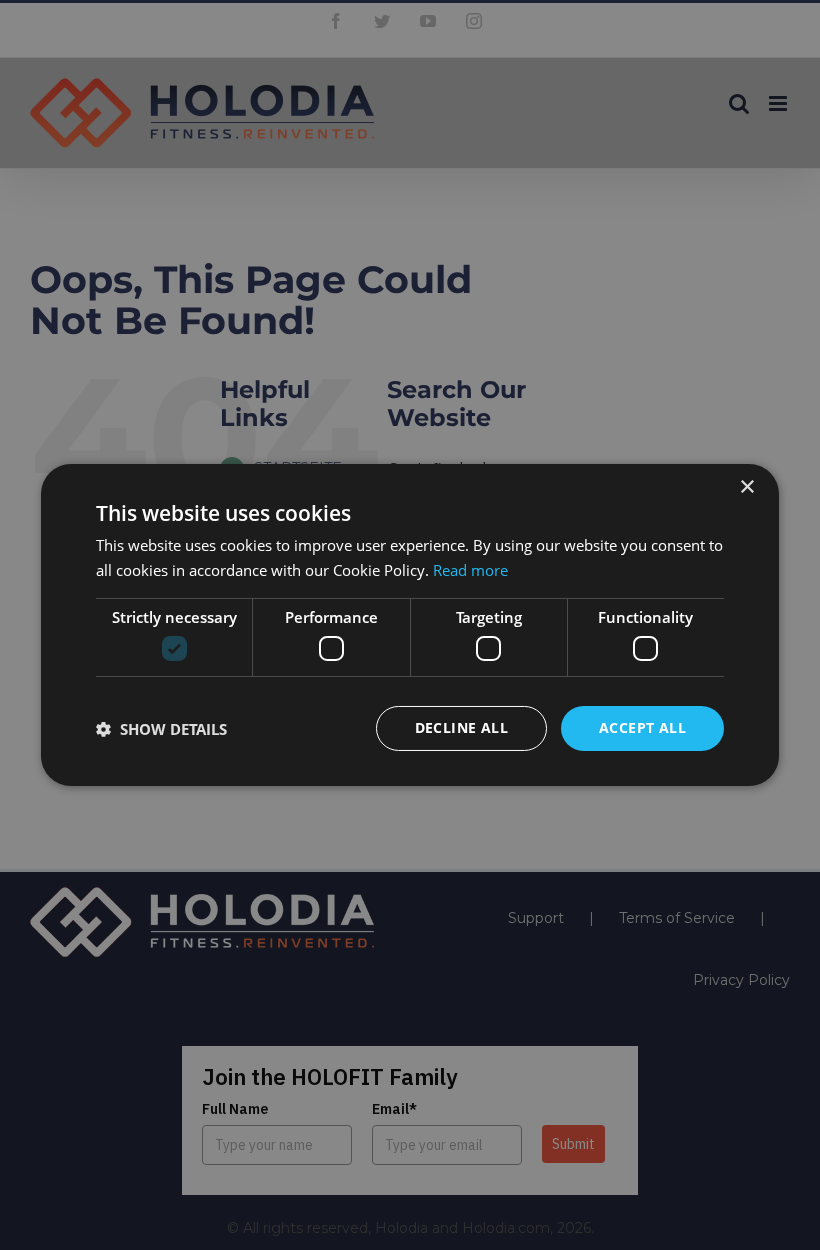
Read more (470, 570)
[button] (161, 729)
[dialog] (410, 625)
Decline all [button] (461, 727)
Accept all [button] (642, 727)
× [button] (746, 487)
